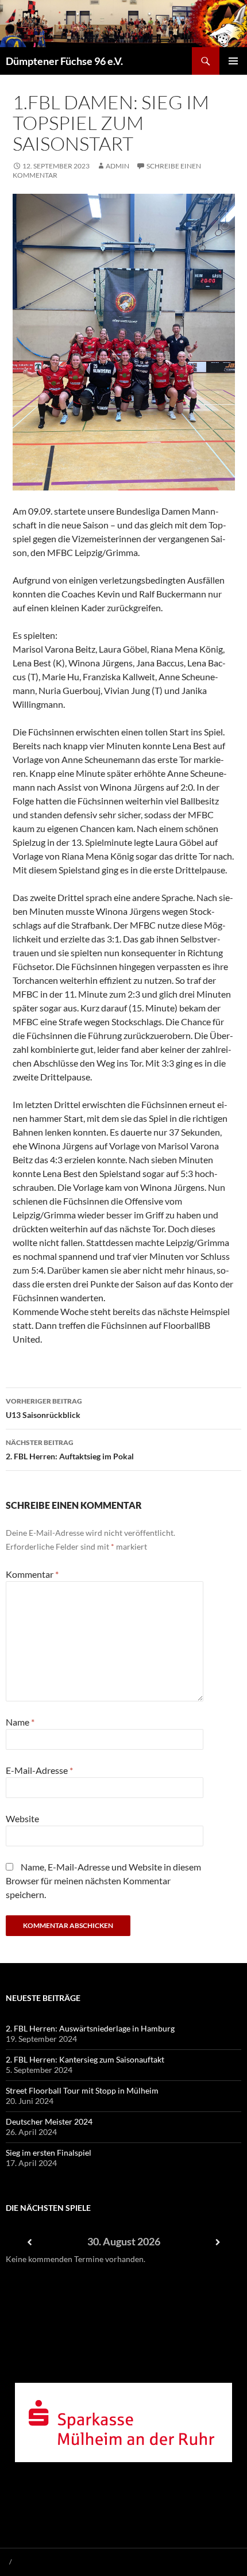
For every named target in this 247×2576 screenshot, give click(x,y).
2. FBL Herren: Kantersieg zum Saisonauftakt (85, 2059)
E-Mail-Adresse (39, 1770)
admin (117, 166)
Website (22, 1818)
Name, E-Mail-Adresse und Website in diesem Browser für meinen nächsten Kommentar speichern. (103, 1881)
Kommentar (32, 1574)
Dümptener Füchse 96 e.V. (64, 61)
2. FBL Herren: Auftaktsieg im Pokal (70, 1450)
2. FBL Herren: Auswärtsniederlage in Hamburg (90, 2028)
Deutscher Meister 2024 (49, 2121)
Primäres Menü (233, 61)
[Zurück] (29, 2242)
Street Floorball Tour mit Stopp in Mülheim (82, 2090)
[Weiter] (218, 2242)
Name (20, 1722)
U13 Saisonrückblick (44, 1408)
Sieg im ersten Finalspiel (49, 2153)
